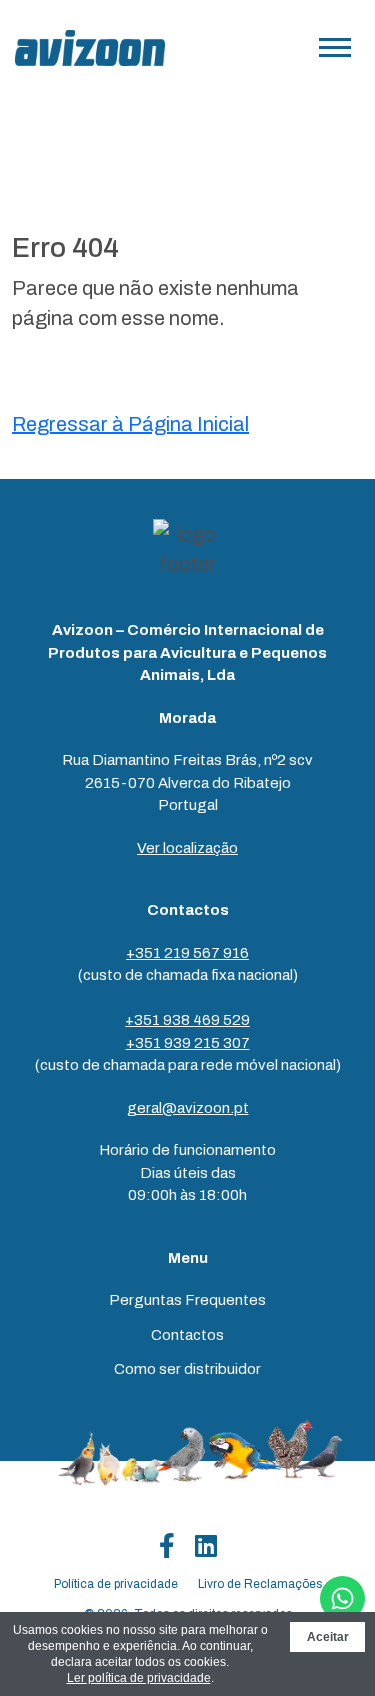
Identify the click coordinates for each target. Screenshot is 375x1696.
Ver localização (187, 848)
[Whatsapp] (342, 1598)
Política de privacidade (116, 1584)
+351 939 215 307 (188, 1043)
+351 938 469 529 (187, 1020)
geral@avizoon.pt (188, 1108)
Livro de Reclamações (260, 1584)
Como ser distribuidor (187, 1369)
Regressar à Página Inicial (130, 424)
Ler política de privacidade (139, 1678)
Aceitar (328, 1637)
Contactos (187, 1335)
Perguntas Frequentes (187, 1300)
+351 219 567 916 (187, 953)
